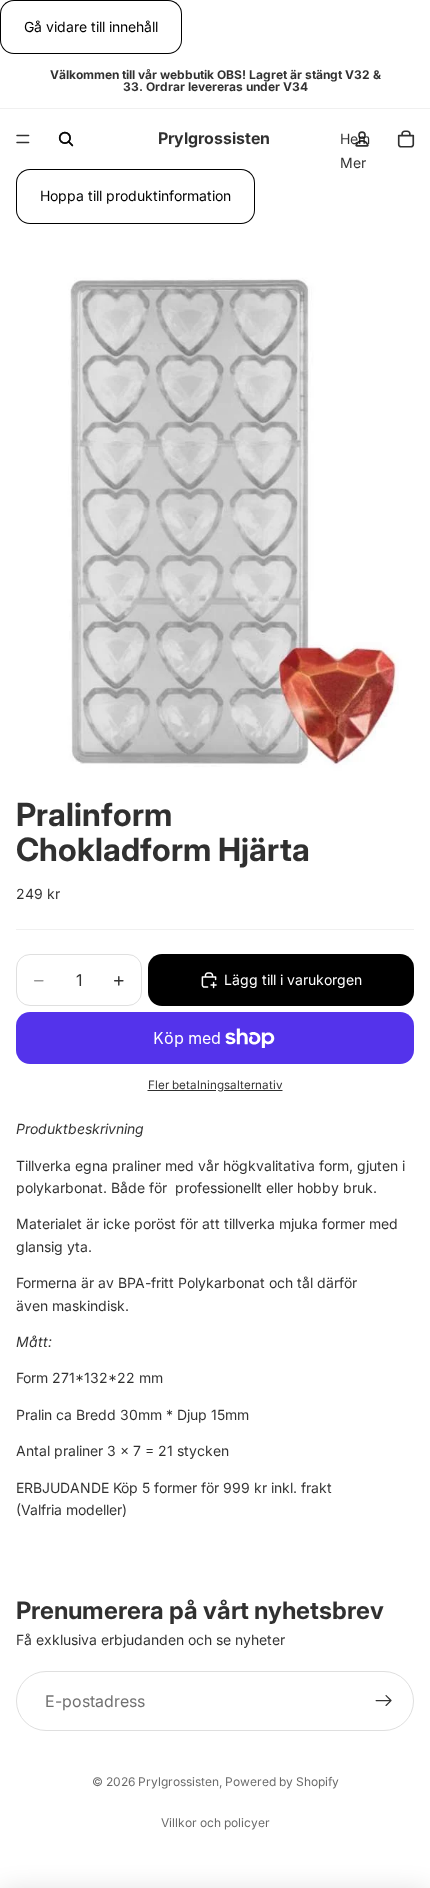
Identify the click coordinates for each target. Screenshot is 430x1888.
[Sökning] (66, 139)
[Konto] (362, 139)
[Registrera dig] (384, 1701)
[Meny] (23, 140)
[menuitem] (353, 163)
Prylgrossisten (178, 1781)
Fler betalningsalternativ (215, 1085)
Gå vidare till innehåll (91, 26)
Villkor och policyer (215, 1822)
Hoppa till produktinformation (135, 195)
